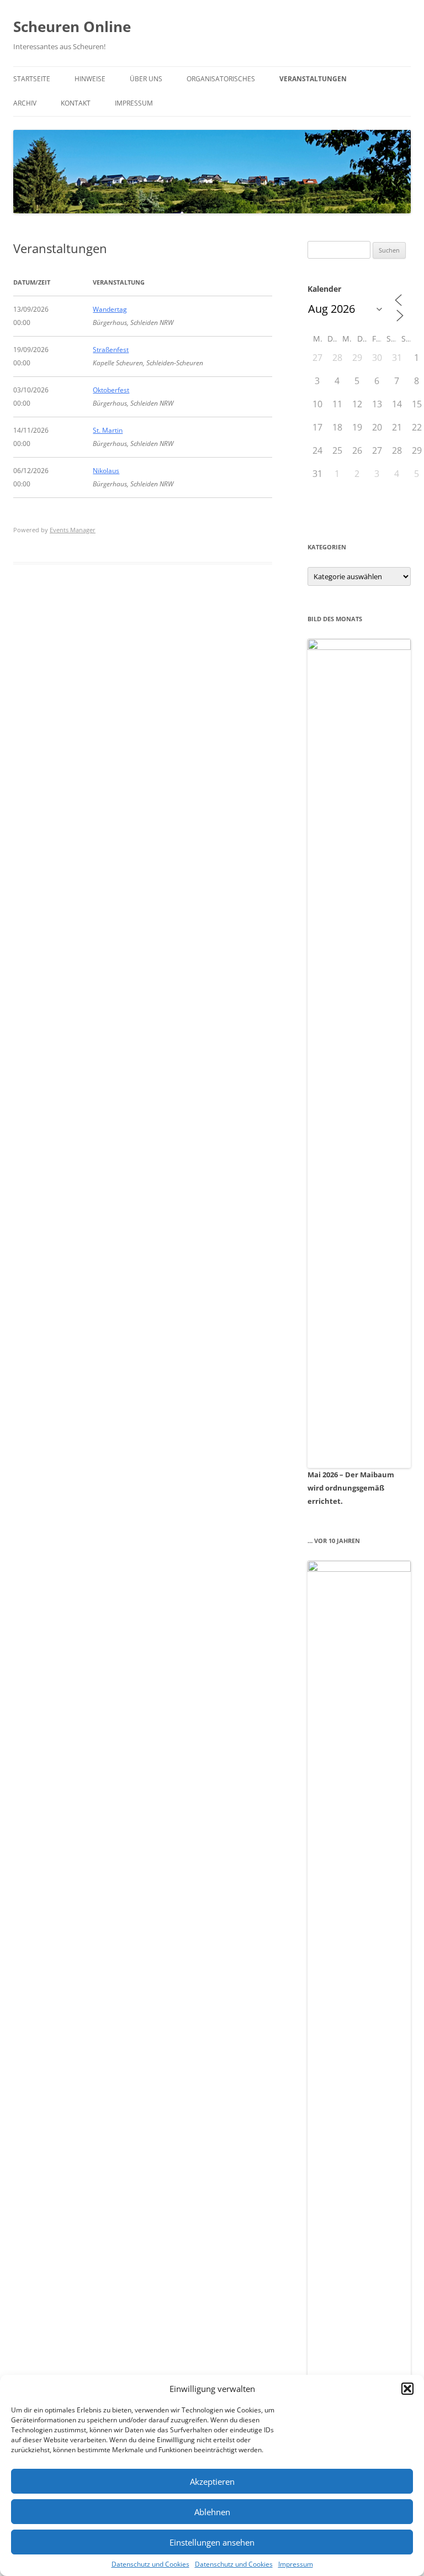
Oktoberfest (111, 390)
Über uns (146, 79)
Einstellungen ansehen (212, 2542)
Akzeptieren (212, 2481)
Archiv (25, 103)
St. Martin (108, 430)
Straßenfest (111, 350)
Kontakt (76, 103)
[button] (407, 2389)
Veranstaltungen (313, 79)
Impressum (296, 2564)
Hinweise (90, 79)
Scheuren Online (72, 27)
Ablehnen (212, 2512)
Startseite (32, 79)
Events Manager (73, 530)
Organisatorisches (221, 79)
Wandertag (110, 309)
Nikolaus (106, 471)
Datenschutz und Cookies (150, 2564)
